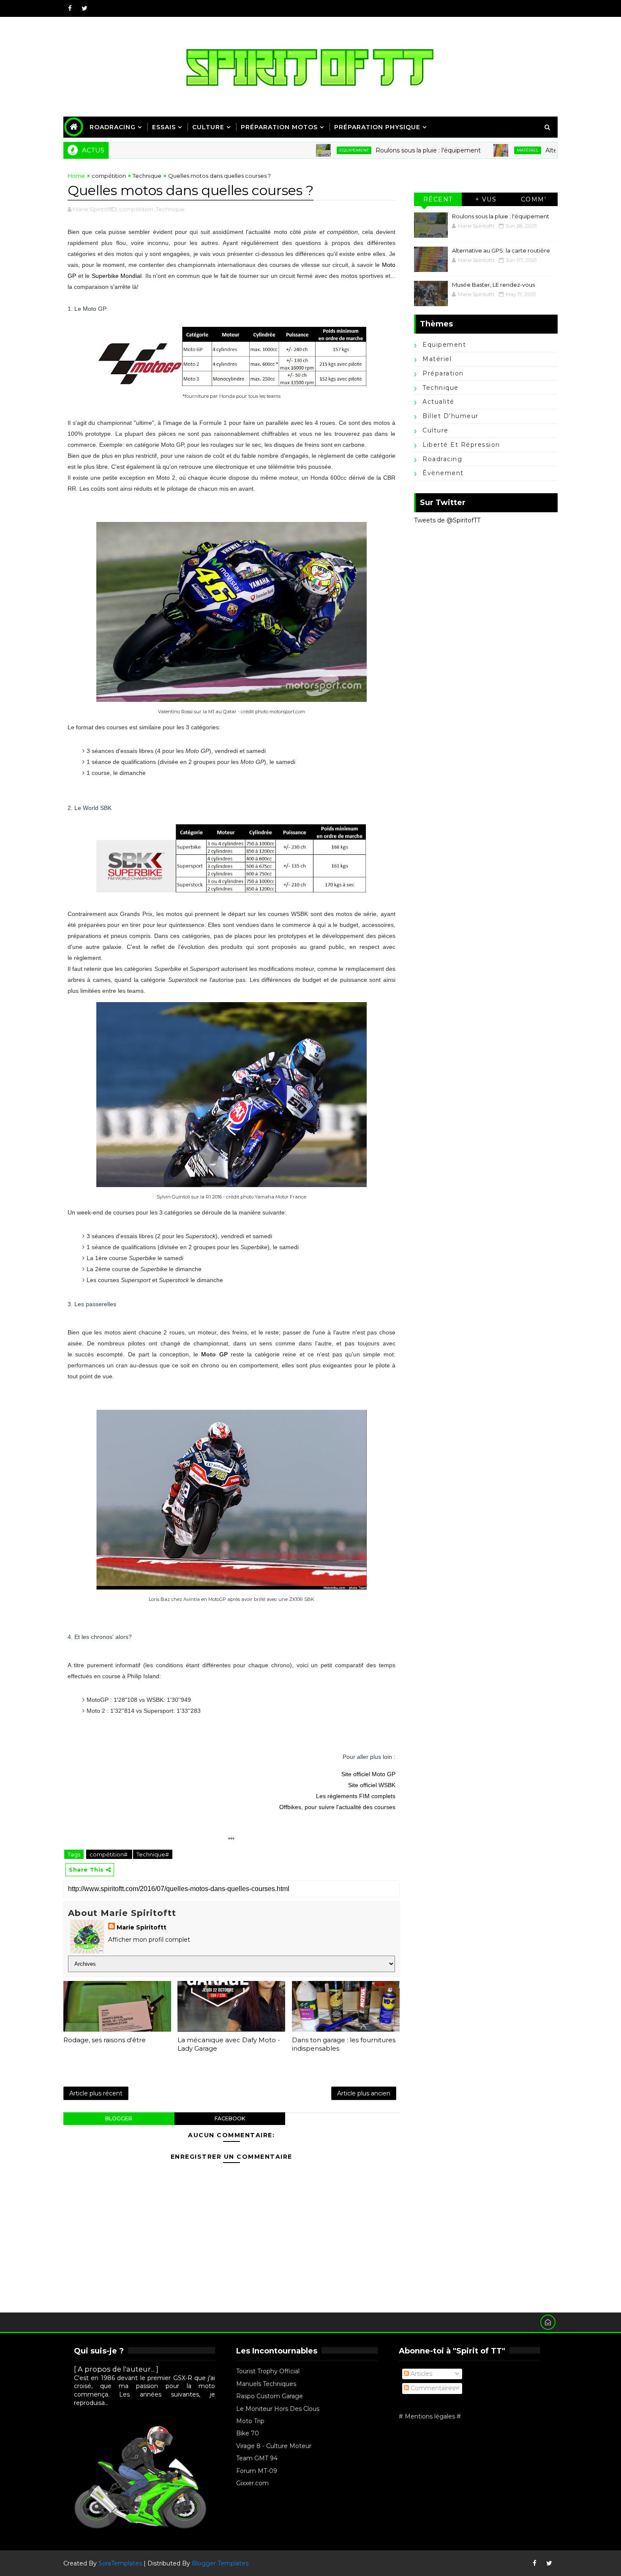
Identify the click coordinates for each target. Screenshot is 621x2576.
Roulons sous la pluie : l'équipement (372, 150)
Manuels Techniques (266, 2384)
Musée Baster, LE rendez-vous (493, 285)
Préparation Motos (279, 127)
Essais (164, 127)
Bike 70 (248, 2433)
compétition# (109, 1854)
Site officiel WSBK (372, 1785)
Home (76, 176)
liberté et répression (461, 445)
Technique (147, 176)
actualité (439, 402)
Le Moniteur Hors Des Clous (278, 2409)
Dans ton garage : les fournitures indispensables (344, 2044)
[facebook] (70, 8)
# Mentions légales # (430, 2416)
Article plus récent (96, 2093)
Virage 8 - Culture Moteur (274, 2446)
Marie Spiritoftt (142, 1927)
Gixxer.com (252, 2483)
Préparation (443, 373)
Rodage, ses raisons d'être (105, 2040)
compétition (109, 176)
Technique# (153, 1854)
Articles (421, 2374)
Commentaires (432, 2388)
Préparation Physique (377, 127)
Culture (208, 127)
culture (436, 430)
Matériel (471, 150)
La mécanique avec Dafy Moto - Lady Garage (229, 2044)
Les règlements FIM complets (356, 1796)
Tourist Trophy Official (268, 2371)
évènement (443, 473)
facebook (230, 2118)
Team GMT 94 (257, 2458)
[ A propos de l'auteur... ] (116, 2369)
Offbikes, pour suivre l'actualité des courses (337, 1807)
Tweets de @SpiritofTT (447, 520)
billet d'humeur (451, 416)
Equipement (298, 150)
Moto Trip (250, 2421)
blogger (119, 2118)
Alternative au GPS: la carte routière (542, 150)
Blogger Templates (220, 2563)
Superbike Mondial (117, 276)
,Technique (170, 209)
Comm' (534, 199)
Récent (438, 199)
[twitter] (84, 8)
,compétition (136, 209)
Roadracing (113, 127)
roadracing (442, 459)
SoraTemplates (120, 2563)
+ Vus (486, 199)
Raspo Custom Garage (270, 2396)
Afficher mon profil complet (149, 1940)
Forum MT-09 (257, 2471)
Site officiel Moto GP (368, 1774)
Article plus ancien (364, 2093)
